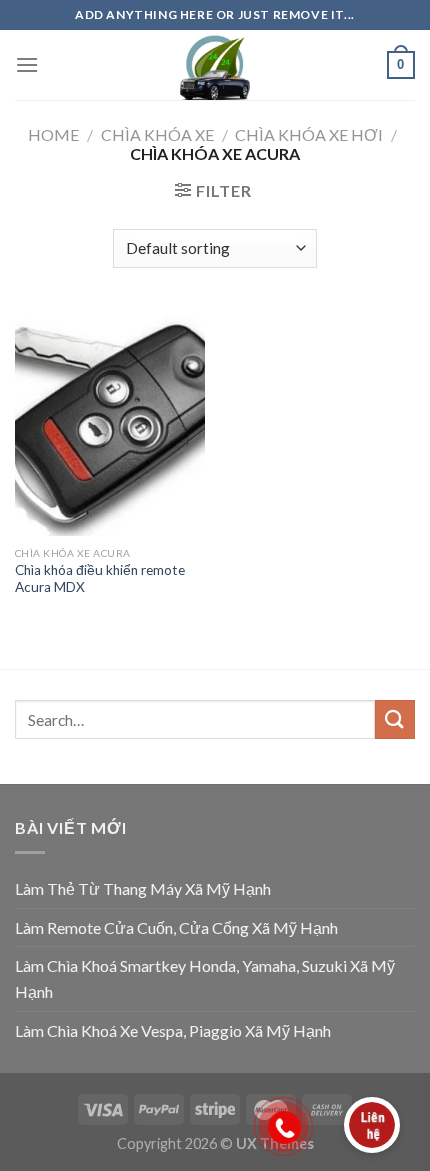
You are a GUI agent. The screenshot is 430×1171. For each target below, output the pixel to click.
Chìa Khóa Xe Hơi (309, 134)
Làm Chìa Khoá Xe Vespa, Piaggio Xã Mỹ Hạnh (173, 1030)
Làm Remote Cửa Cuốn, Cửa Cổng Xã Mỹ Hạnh (176, 927)
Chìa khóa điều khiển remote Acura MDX (100, 579)
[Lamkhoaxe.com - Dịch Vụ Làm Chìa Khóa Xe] (215, 65)
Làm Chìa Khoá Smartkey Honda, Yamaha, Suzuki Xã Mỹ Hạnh (205, 978)
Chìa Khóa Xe (157, 134)
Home (53, 134)
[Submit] (395, 719)
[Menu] (27, 64)
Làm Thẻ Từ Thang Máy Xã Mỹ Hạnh (143, 888)
